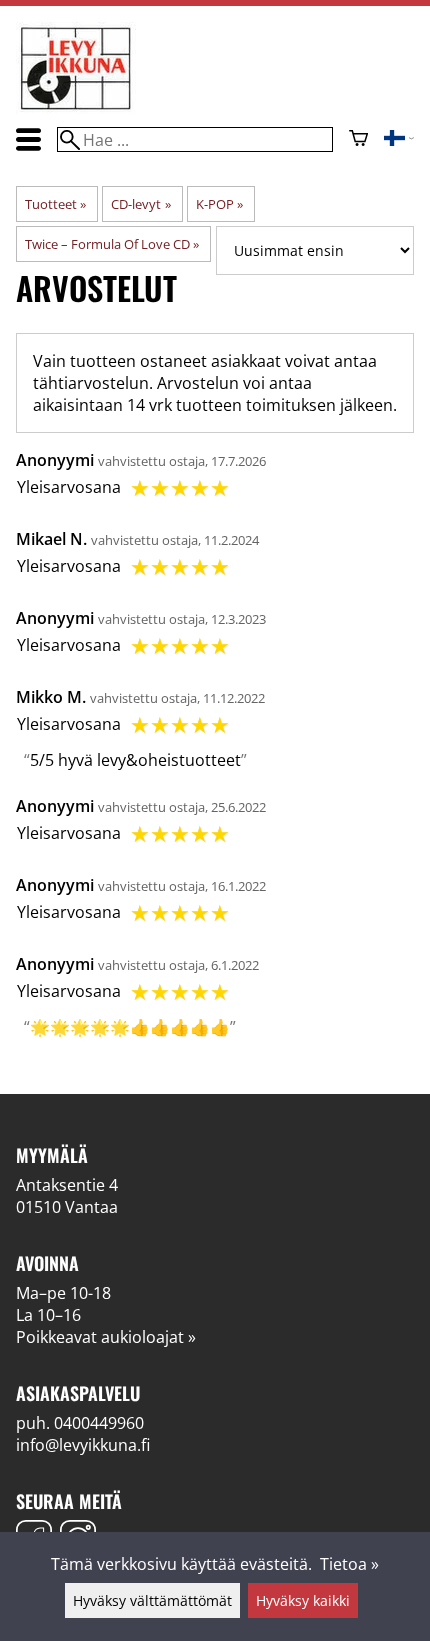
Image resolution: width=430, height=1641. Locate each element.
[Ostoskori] (358, 140)
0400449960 (99, 1423)
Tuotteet (55, 204)
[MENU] (28, 139)
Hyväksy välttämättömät (152, 1600)
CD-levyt (140, 204)
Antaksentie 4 (67, 1185)
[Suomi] (399, 140)
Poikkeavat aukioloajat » (106, 1337)
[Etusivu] (76, 108)
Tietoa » (349, 1564)
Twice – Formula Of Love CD (112, 244)
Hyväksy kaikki (303, 1600)
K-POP (219, 204)
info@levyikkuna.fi (83, 1445)
